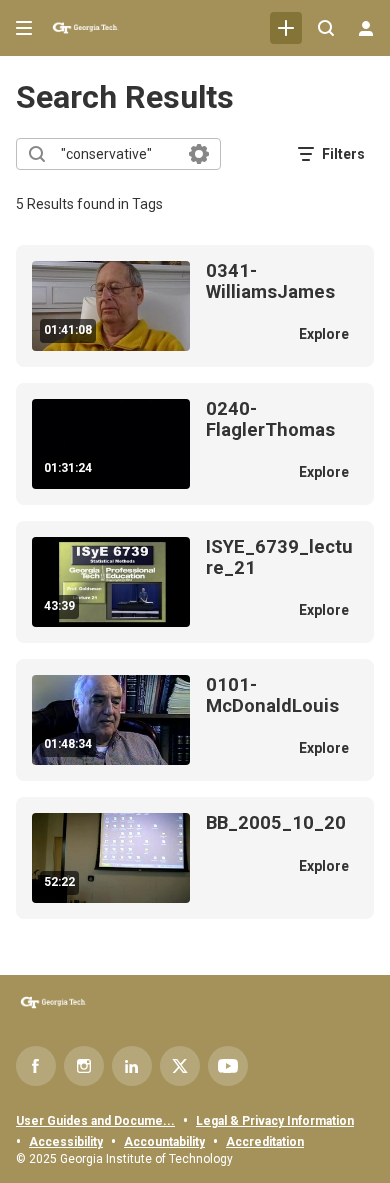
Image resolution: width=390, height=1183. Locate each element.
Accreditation (265, 1142)
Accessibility (66, 1142)
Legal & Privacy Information (275, 1121)
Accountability (164, 1142)
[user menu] (366, 28)
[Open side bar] (24, 28)
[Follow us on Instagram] (84, 1066)
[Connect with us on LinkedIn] (132, 1066)
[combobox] (117, 154)
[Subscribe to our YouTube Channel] (228, 1066)
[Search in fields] (199, 154)
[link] (286, 28)
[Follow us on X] (180, 1066)
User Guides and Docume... (95, 1121)
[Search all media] (326, 28)
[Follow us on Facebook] (36, 1066)
